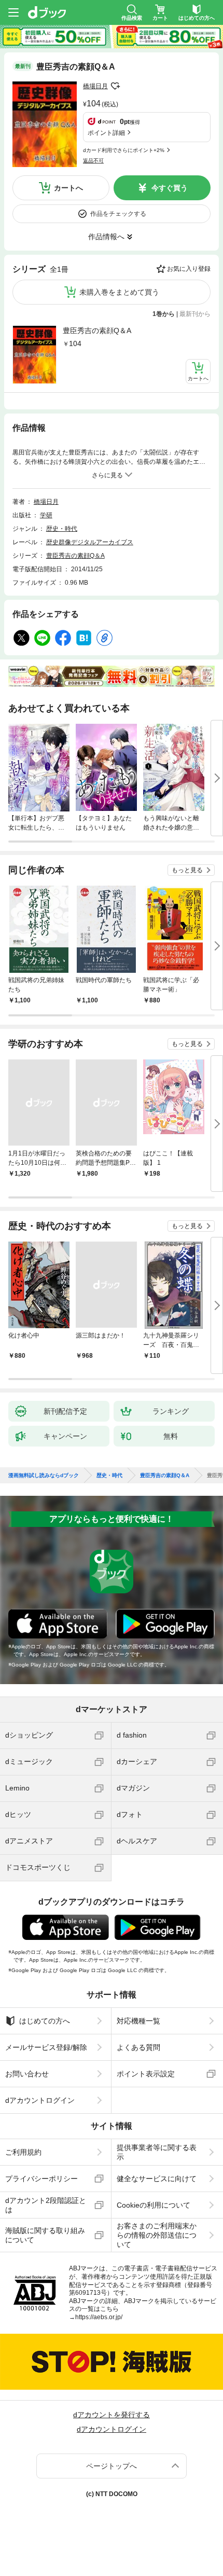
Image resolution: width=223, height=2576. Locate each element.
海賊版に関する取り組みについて (45, 2235)
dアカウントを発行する (112, 2415)
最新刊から (195, 314)
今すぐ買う (170, 188)
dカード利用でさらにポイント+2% (124, 150)
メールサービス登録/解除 (46, 2047)
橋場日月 (95, 86)
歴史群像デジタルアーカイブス (90, 542)
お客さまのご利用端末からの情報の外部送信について (157, 2235)
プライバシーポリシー (41, 2179)
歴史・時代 (62, 529)
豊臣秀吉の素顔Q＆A (97, 330)
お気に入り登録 (189, 269)
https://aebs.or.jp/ (99, 2317)
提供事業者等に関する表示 (157, 2152)
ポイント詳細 (106, 133)
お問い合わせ (27, 2074)
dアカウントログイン (40, 2100)
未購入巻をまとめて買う (119, 292)
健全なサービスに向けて (157, 2179)
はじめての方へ (45, 2021)
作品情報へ (106, 237)
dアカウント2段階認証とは (46, 2205)
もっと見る (187, 870)
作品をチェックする (118, 214)
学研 (46, 515)
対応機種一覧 (138, 2021)
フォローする (115, 86)
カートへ (68, 188)
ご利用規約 (23, 2152)
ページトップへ (112, 2466)
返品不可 (93, 161)
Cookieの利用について (154, 2205)
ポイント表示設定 (146, 2074)
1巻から (164, 314)
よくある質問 (138, 2047)
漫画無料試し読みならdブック (44, 1476)
